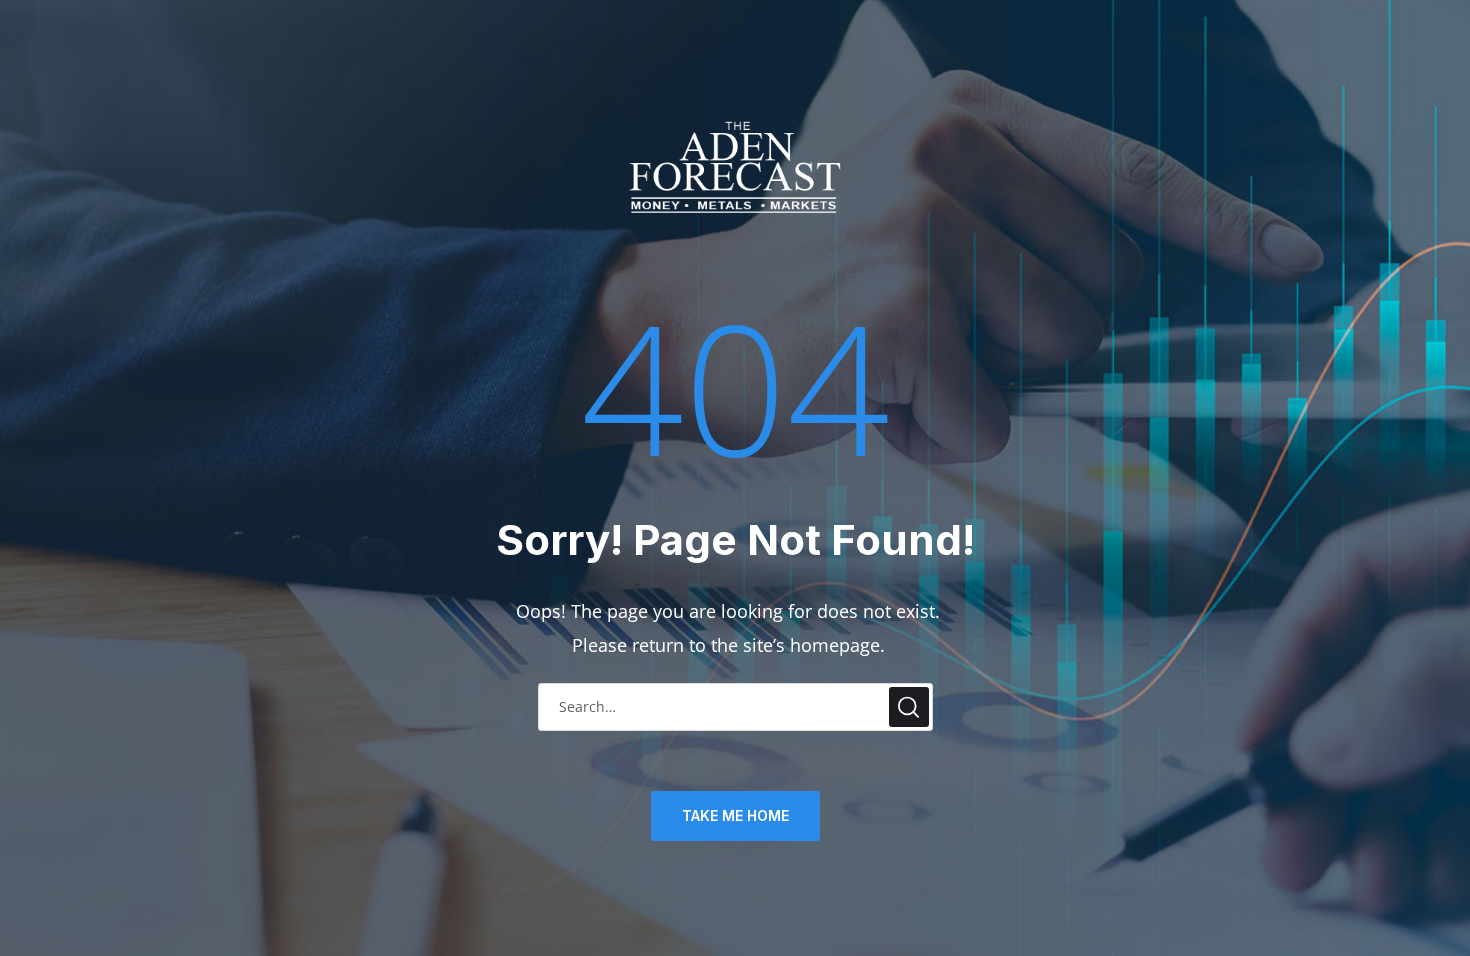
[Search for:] (735, 705)
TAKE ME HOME (735, 815)
